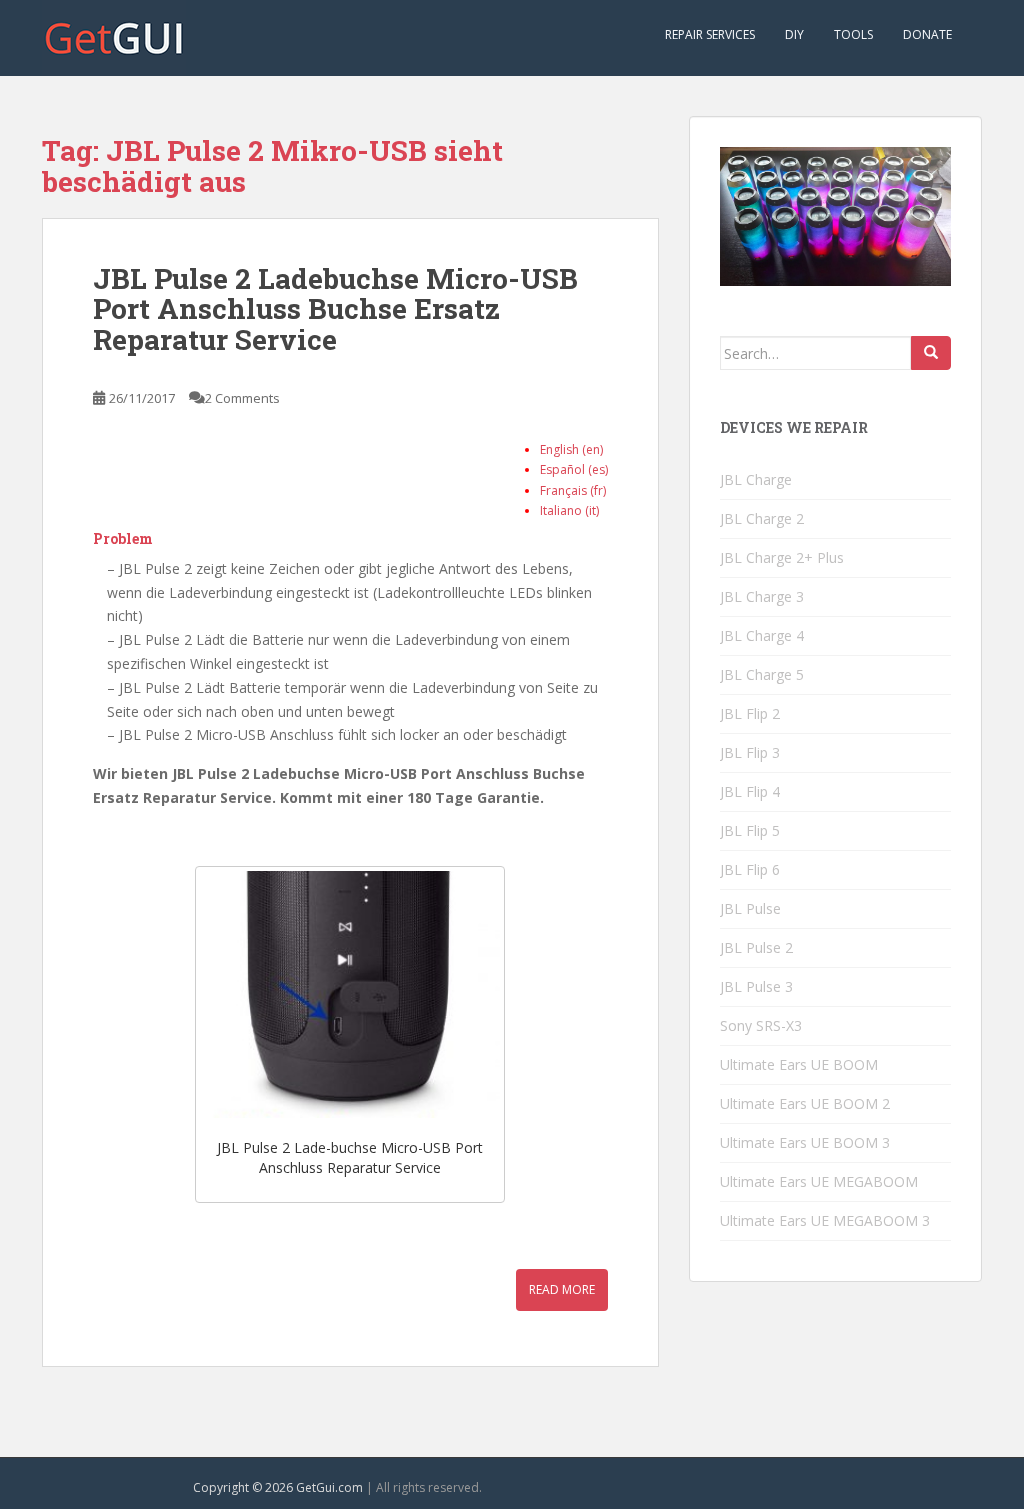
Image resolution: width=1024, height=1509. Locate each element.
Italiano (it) (569, 510)
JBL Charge (756, 479)
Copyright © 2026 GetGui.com (278, 1487)
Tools (853, 34)
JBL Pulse (750, 908)
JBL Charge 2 (762, 518)
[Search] (931, 353)
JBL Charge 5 (762, 674)
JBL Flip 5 (750, 830)
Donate (927, 34)
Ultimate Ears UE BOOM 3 (805, 1142)
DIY (794, 34)
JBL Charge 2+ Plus (782, 557)
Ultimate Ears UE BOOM (799, 1064)
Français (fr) (573, 490)
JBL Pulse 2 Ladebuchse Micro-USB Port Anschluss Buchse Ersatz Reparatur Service (335, 309)
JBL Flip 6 (750, 869)
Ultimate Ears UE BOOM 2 (805, 1103)
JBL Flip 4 (750, 791)
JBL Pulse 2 (756, 947)
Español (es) (574, 469)
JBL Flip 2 (750, 713)
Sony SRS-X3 (761, 1025)
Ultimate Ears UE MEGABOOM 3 (825, 1220)
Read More (562, 1289)
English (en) (571, 449)
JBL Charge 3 (762, 596)
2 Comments (242, 398)
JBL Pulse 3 (756, 986)
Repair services (710, 34)
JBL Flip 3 (750, 752)
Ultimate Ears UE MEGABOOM (819, 1181)
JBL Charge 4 (762, 635)
